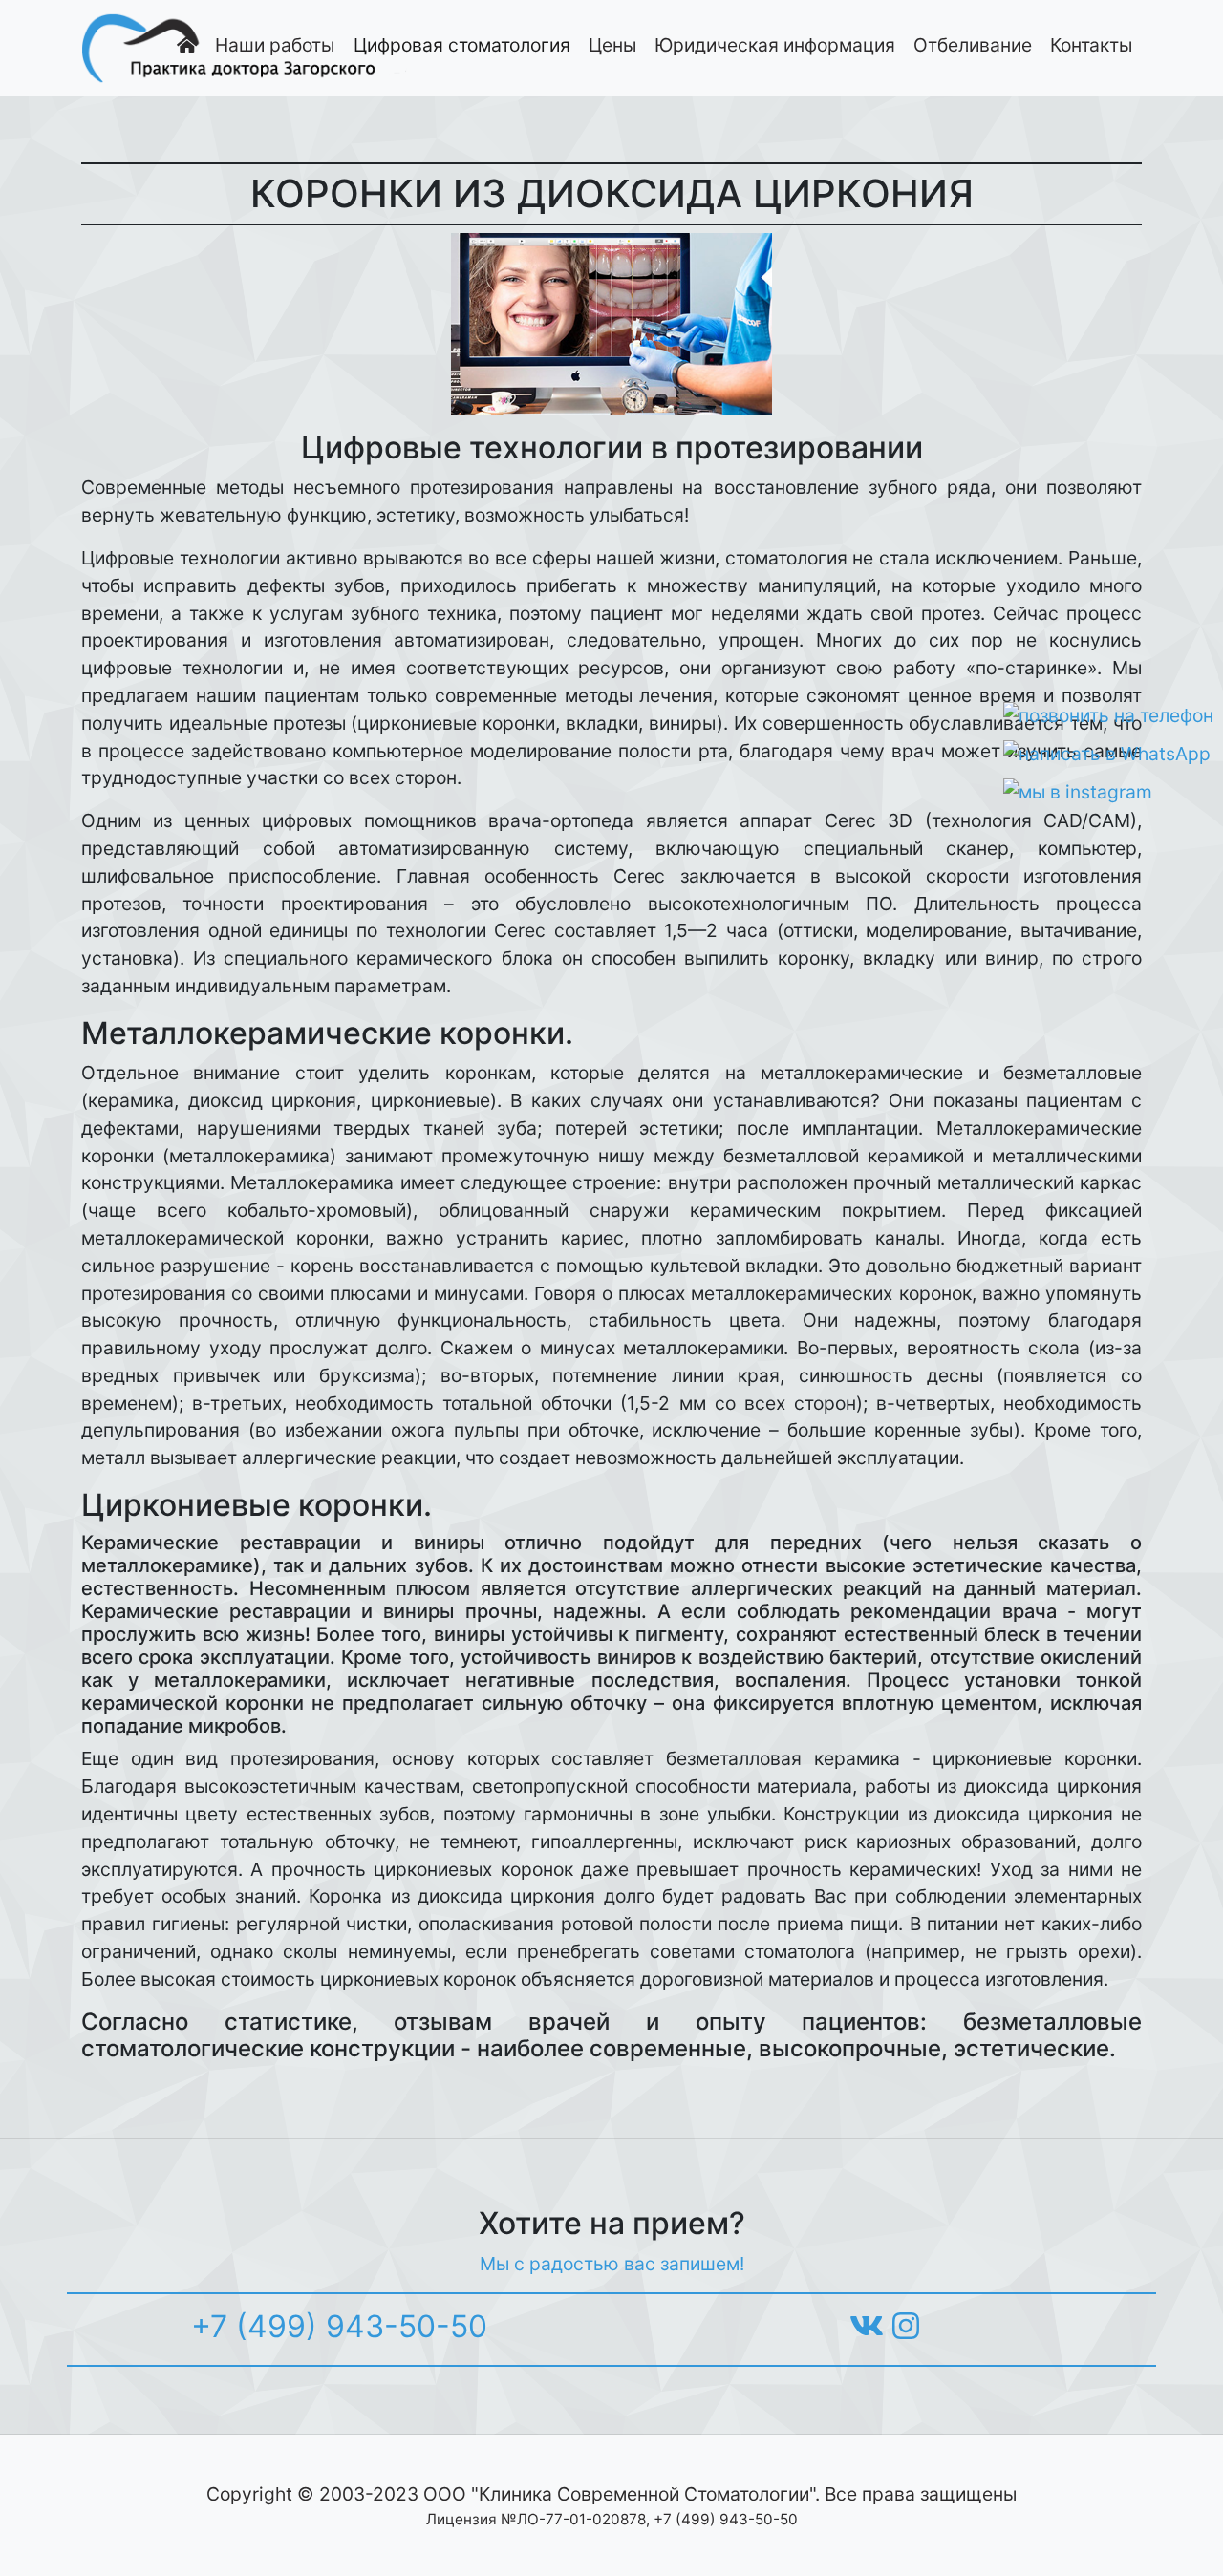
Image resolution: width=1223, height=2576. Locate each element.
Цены (612, 45)
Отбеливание (973, 45)
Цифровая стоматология (462, 45)
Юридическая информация (775, 45)
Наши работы (275, 45)
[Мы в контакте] (867, 2326)
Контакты (1091, 45)
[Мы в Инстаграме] (906, 2326)
